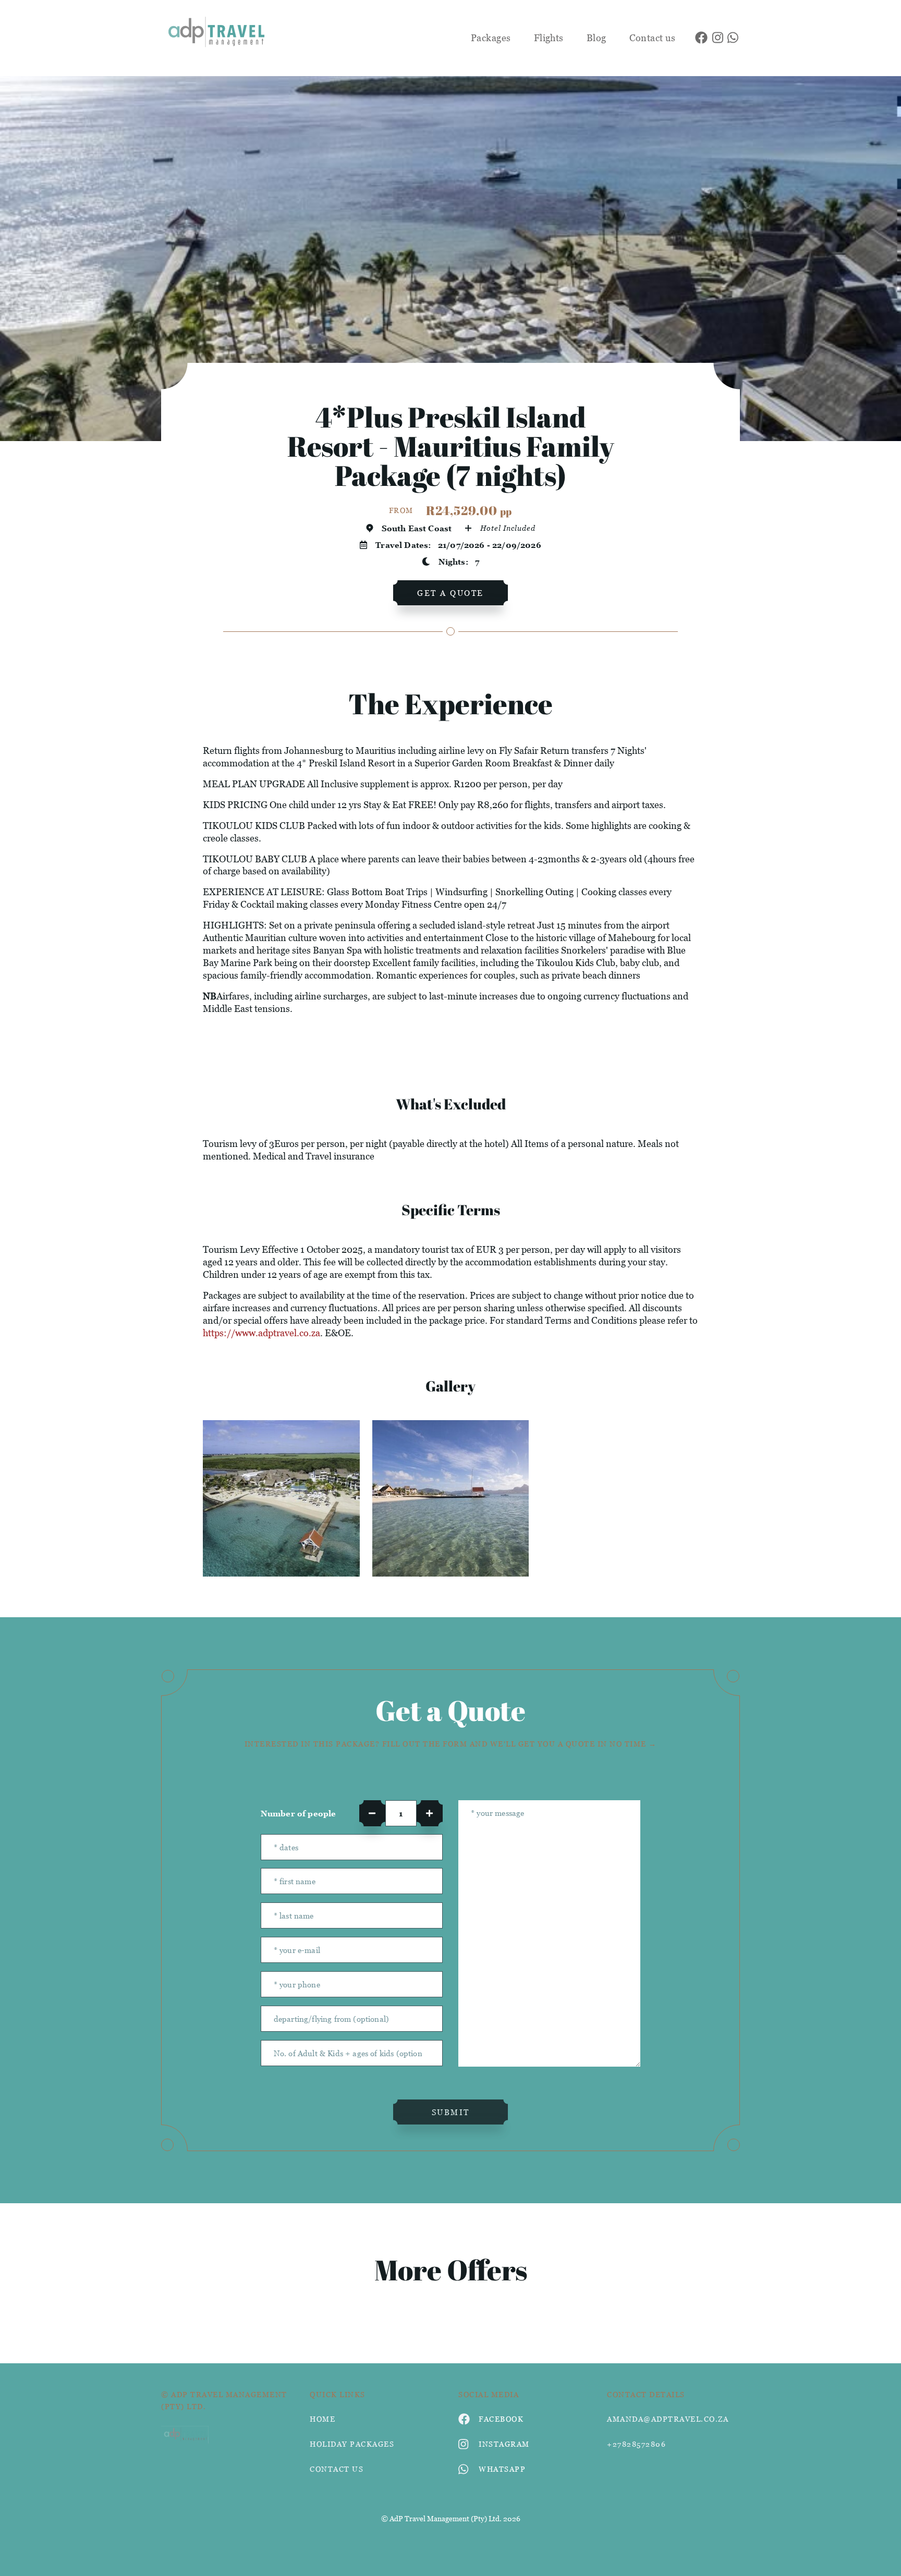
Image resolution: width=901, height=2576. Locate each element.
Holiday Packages (352, 2444)
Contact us (653, 38)
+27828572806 (636, 2444)
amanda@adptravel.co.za (668, 2419)
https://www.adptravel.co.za (261, 1333)
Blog (596, 38)
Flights (549, 38)
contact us (337, 2469)
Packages (491, 38)
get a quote (451, 593)
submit (451, 2112)
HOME (322, 2419)
